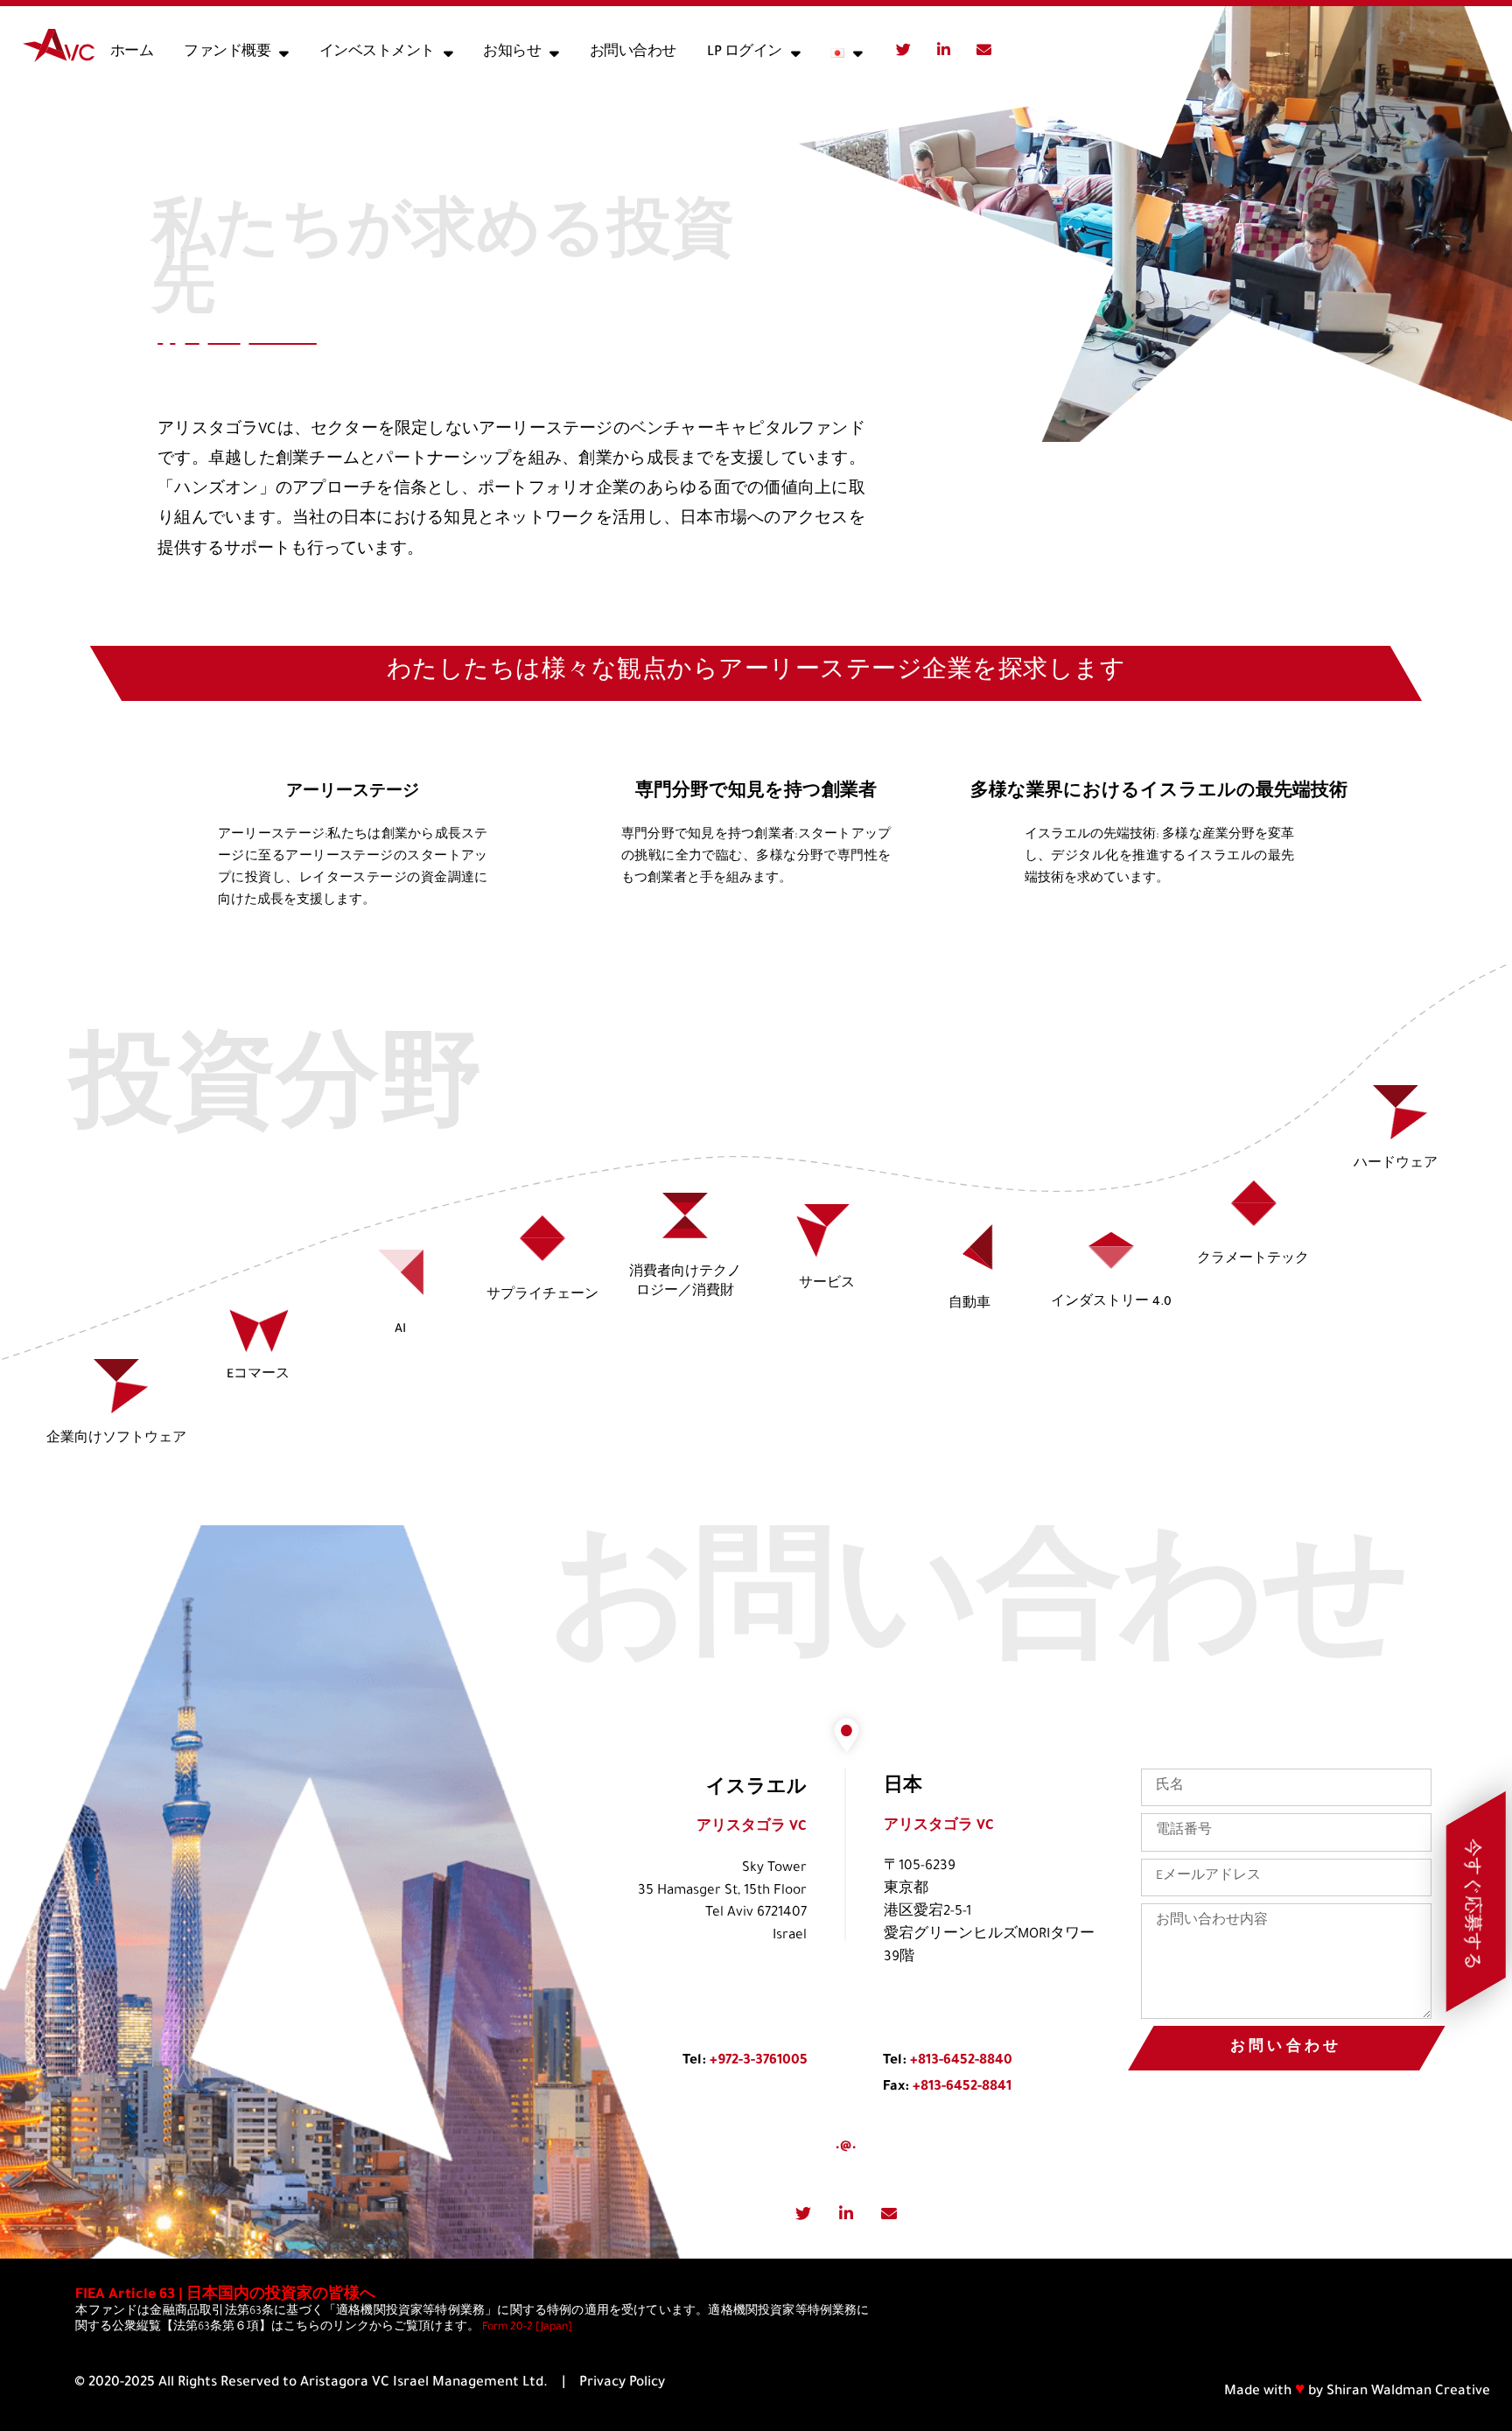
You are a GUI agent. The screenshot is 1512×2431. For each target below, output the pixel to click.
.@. (846, 2146)
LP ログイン (745, 53)
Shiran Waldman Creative (1408, 2392)
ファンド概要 (227, 53)
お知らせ (512, 53)
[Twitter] (903, 49)
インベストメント (377, 53)
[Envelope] (983, 49)
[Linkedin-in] (943, 49)
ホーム (132, 53)
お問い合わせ (633, 53)
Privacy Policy (622, 2383)
